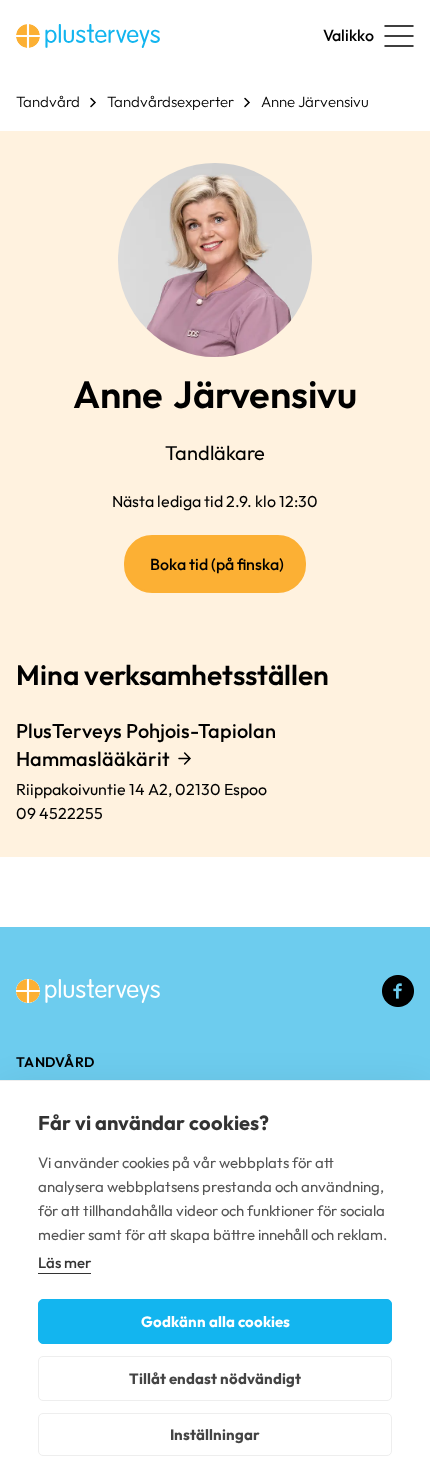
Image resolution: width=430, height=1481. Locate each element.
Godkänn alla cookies (215, 1321)
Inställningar (215, 1434)
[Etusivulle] (88, 36)
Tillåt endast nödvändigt (215, 1378)
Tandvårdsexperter (170, 101)
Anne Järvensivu (315, 101)
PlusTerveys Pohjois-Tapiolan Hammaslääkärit (146, 744)
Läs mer (64, 1262)
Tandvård (48, 101)
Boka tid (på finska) (228, 573)
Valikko (348, 35)
